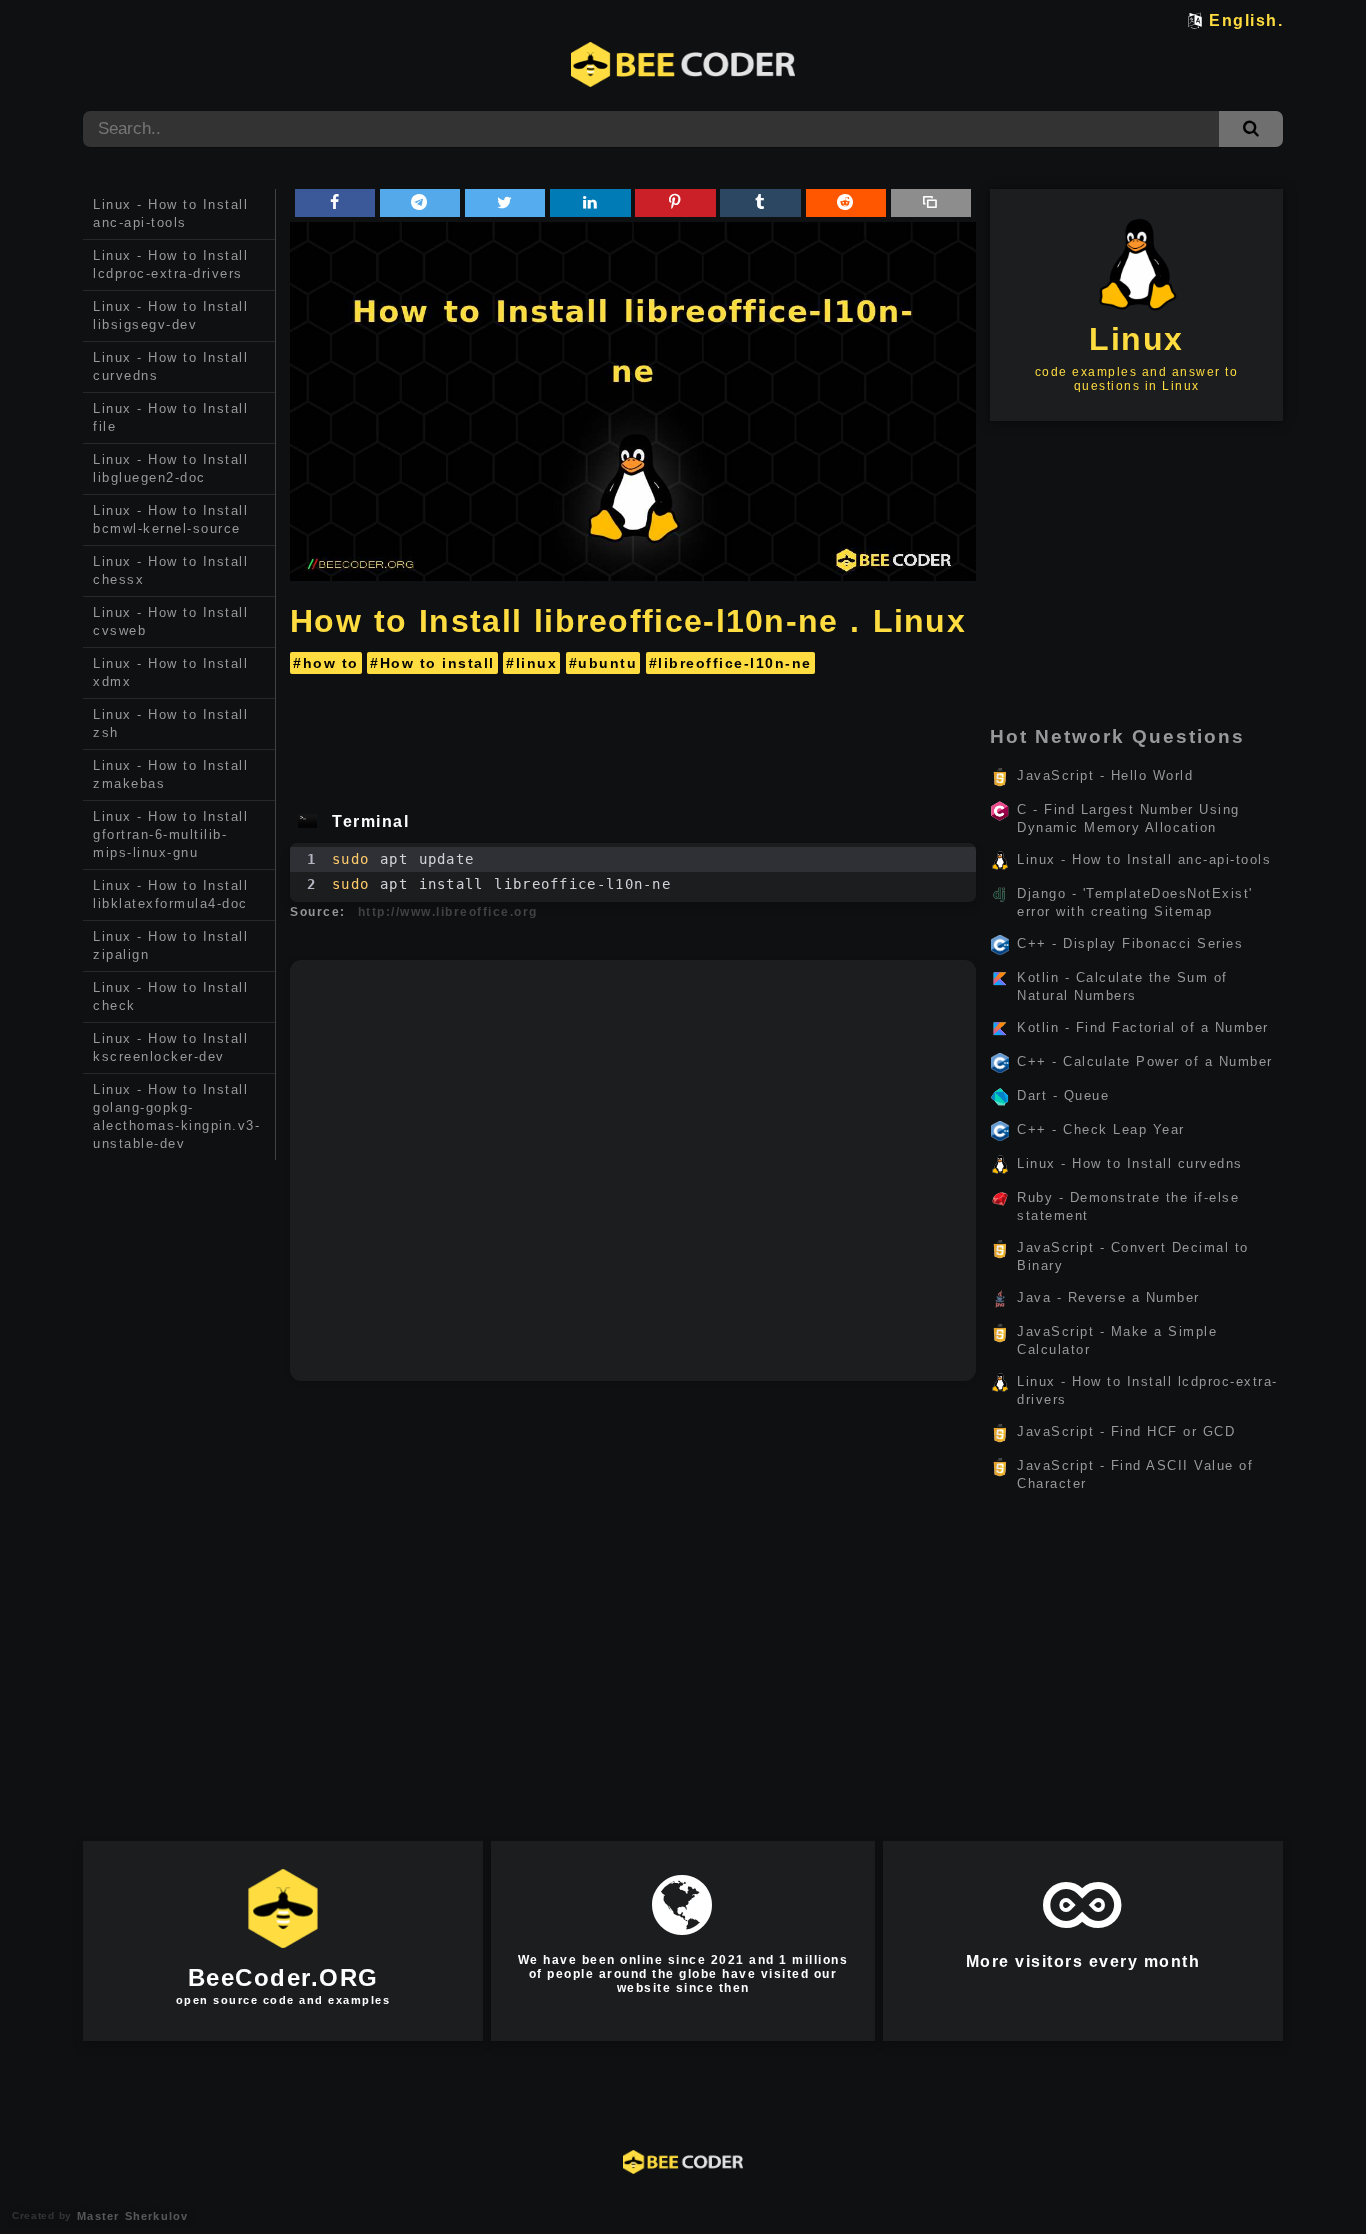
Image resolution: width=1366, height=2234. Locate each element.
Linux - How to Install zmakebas (170, 774)
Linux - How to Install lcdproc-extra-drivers (170, 264)
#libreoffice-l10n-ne (730, 663)
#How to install (432, 663)
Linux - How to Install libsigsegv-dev (170, 315)
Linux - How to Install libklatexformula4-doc (170, 894)
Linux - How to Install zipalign (170, 945)
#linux (531, 663)
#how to (326, 663)
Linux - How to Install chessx (170, 570)
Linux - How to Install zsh (170, 723)
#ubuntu (603, 663)
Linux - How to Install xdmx (170, 672)
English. (1246, 20)
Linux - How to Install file (170, 417)
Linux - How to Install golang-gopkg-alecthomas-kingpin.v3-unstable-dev (176, 1116)
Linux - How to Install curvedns (170, 366)
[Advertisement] (179, 1472)
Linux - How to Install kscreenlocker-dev (170, 1047)
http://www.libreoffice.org (448, 912)
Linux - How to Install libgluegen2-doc (170, 468)
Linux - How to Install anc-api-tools (170, 213)
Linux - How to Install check (170, 996)
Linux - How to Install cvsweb (170, 621)
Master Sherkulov (130, 2216)
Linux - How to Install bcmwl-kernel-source (170, 519)
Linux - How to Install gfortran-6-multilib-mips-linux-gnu (170, 834)
